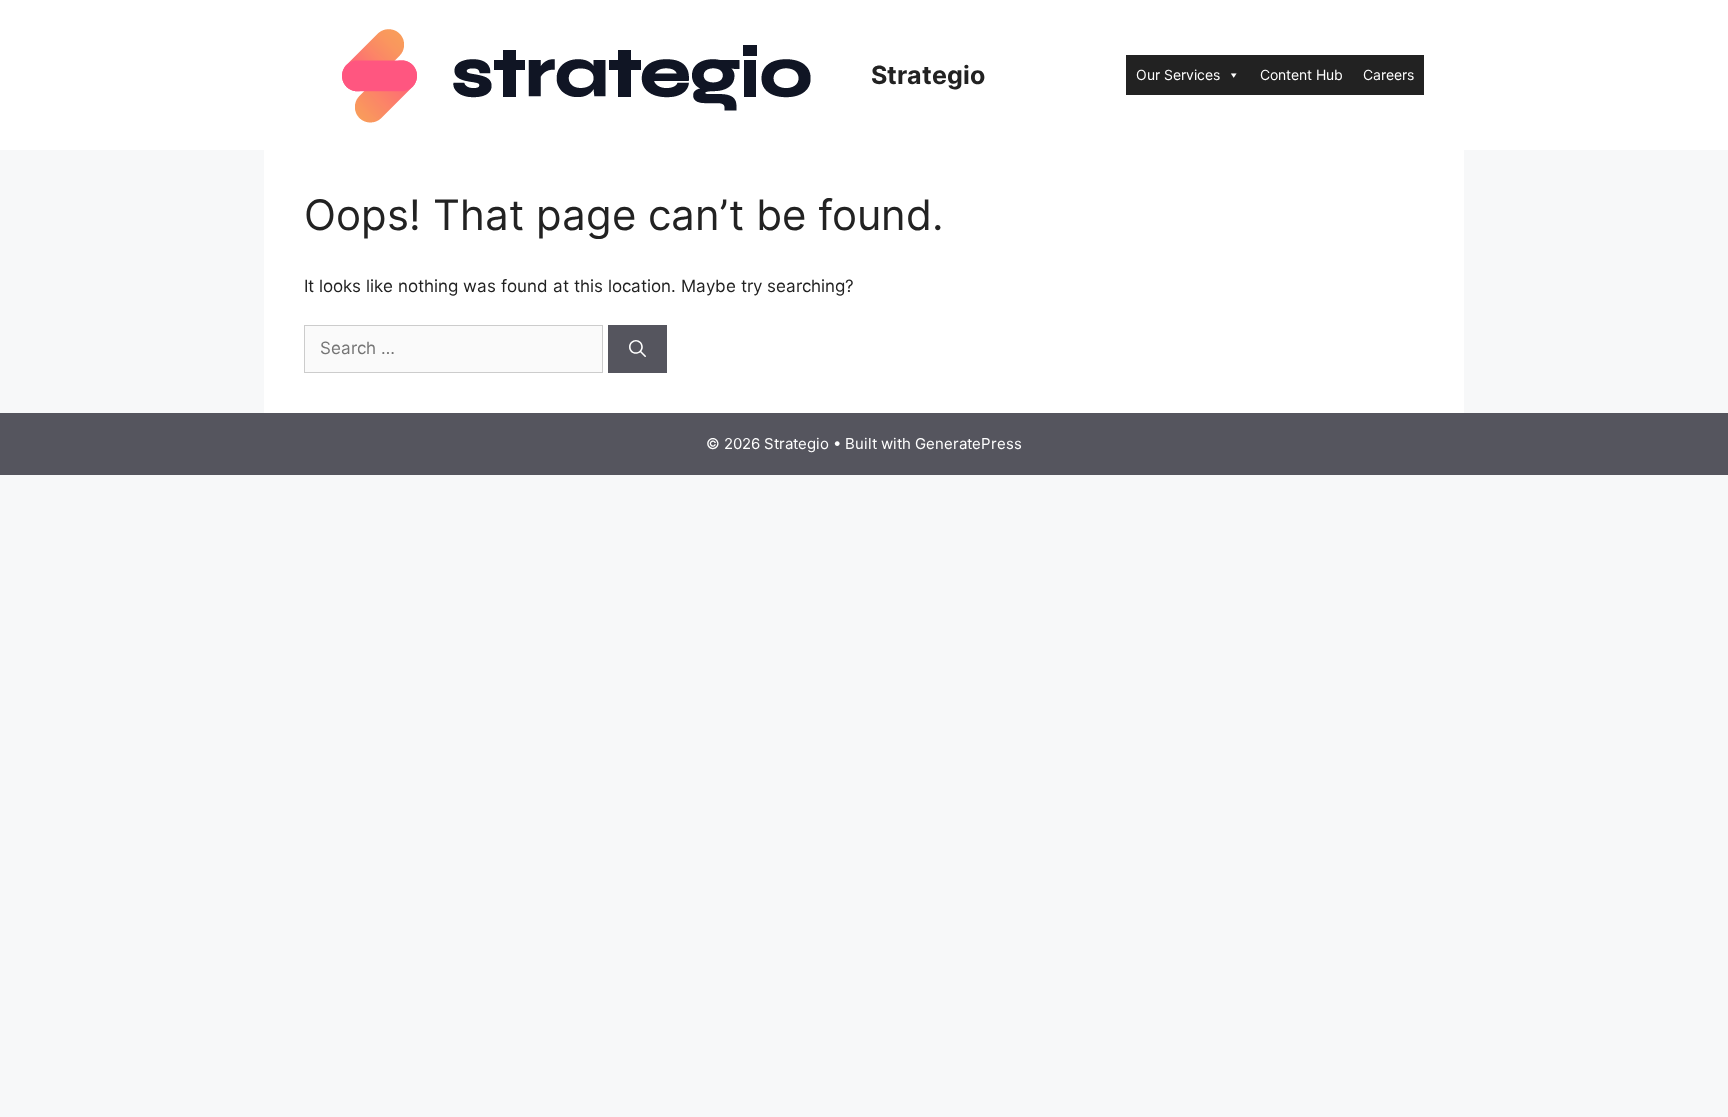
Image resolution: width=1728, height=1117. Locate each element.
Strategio (928, 75)
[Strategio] (579, 74)
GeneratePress (968, 443)
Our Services (1178, 74)
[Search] (637, 349)
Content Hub (1301, 74)
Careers (1388, 74)
